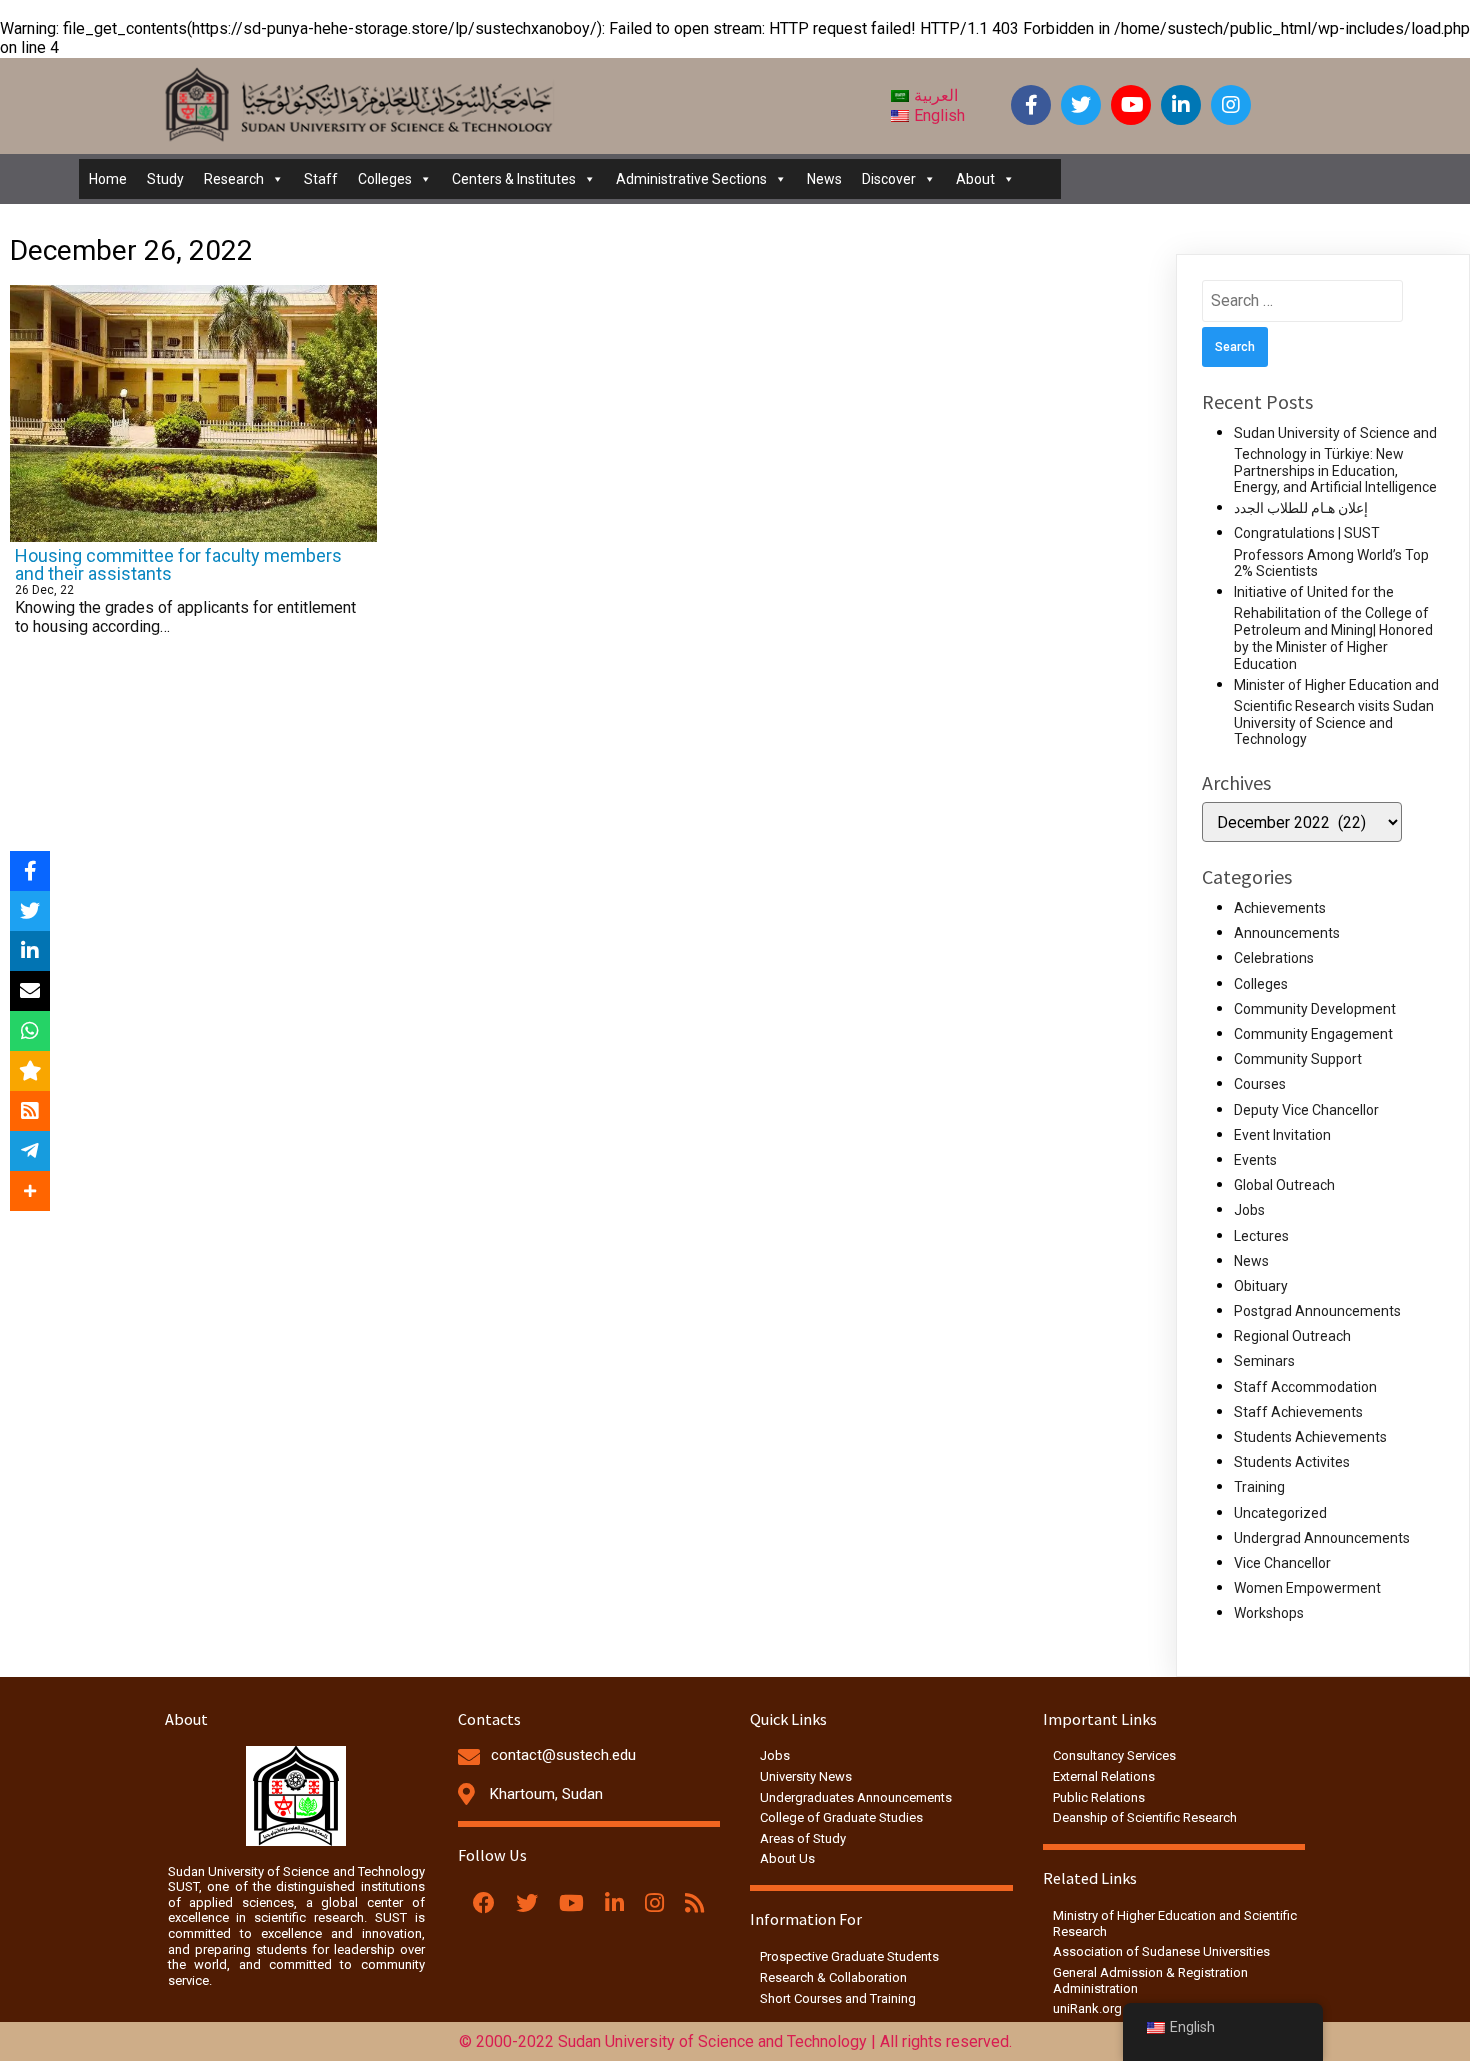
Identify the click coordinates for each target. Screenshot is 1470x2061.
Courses (1260, 1084)
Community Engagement (1313, 1034)
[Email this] (30, 991)
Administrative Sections (691, 179)
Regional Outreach (1292, 1336)
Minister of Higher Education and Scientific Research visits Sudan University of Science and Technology (1336, 712)
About (975, 179)
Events (1255, 1160)
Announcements (1287, 933)
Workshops (1269, 1613)
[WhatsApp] (30, 1031)
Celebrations (1274, 958)
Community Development (1315, 1009)
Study (165, 179)
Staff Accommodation (1305, 1387)
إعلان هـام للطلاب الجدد (1301, 508)
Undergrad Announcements (1322, 1538)
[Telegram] (30, 1151)
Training (1259, 1487)
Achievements (1280, 908)
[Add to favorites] (30, 1071)
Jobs (1249, 1210)
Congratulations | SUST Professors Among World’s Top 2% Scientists (1331, 552)
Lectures (1261, 1236)
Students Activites (1292, 1462)
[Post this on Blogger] (30, 1111)
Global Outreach (1284, 1185)
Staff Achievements (1298, 1412)
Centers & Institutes (514, 179)
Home (108, 179)
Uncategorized (1280, 1513)
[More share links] (30, 1191)
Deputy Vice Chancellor (1306, 1110)
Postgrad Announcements (1317, 1311)
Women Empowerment (1307, 1588)
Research (234, 179)
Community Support (1298, 1059)
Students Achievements (1310, 1437)
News (824, 179)
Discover (889, 179)
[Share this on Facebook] (30, 871)
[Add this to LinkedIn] (30, 951)
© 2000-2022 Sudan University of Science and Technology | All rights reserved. (735, 2041)
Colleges (385, 179)
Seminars (1264, 1361)
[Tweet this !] (30, 911)
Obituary (1261, 1286)
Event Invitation (1282, 1135)
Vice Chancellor (1282, 1563)
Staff (321, 179)
